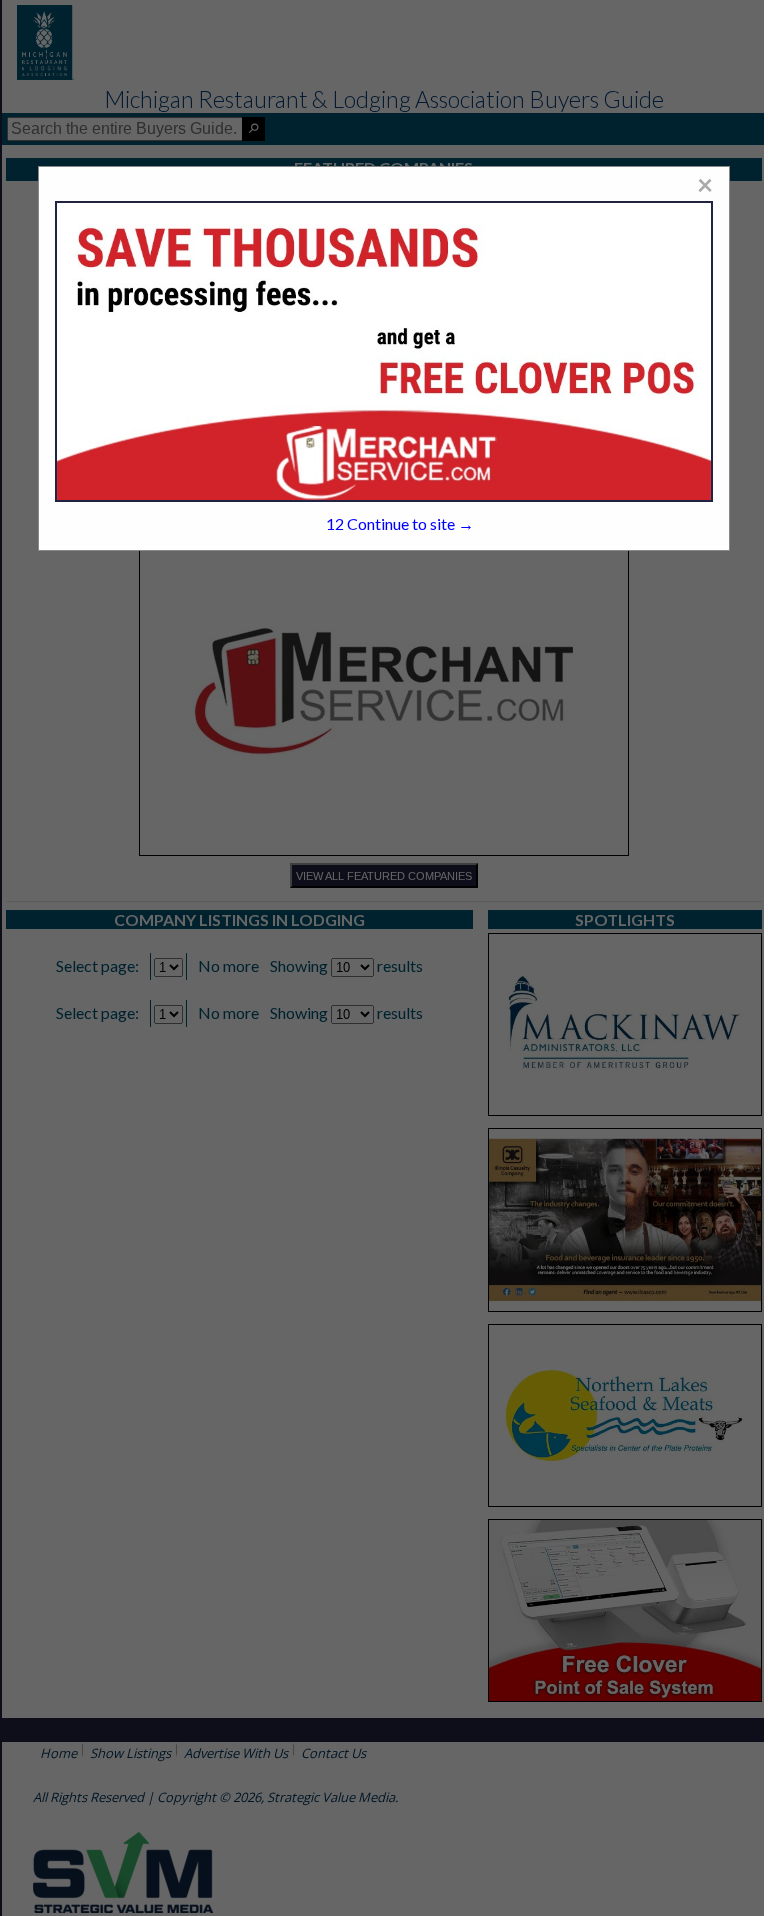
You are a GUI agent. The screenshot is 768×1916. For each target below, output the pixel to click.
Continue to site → (400, 523)
